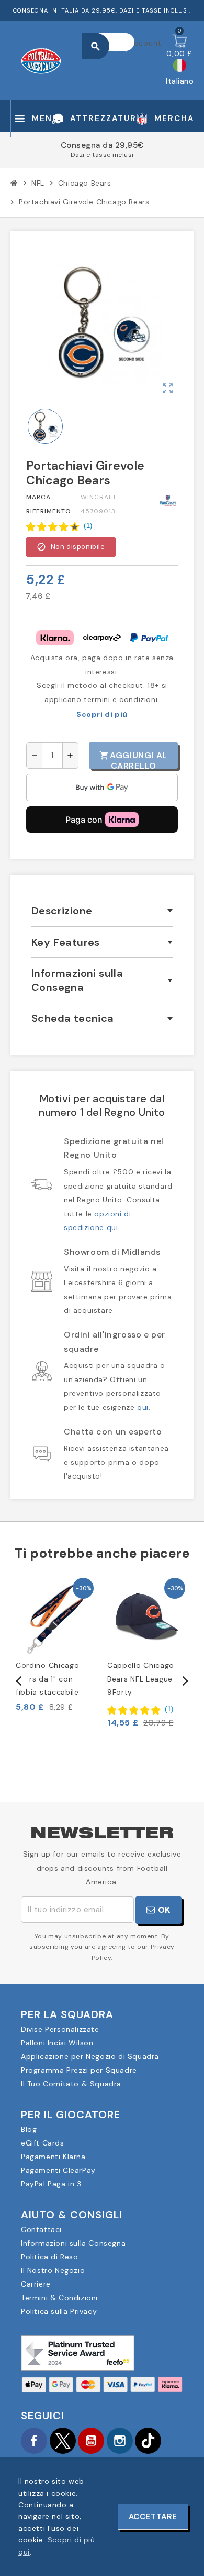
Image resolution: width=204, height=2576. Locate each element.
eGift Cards (43, 2143)
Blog (29, 2129)
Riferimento (49, 511)
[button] (59, 526)
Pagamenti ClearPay (58, 2170)
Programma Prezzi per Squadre (79, 2070)
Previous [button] (19, 1681)
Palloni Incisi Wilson (57, 2043)
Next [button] (184, 1681)
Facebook (34, 2441)
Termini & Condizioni (59, 2298)
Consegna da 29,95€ (102, 145)
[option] (56, 1644)
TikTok (148, 2441)
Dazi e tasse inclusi (102, 155)
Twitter (63, 2441)
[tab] (102, 911)
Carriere (36, 2284)
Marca (38, 497)
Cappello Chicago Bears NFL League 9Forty (141, 1678)
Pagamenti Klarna (53, 2157)
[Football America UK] (41, 60)
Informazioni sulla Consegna (73, 2243)
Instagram (120, 2441)
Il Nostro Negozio (53, 2270)
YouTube (91, 2441)
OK (163, 1910)
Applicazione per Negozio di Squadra (90, 2056)
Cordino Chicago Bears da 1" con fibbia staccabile (48, 1678)
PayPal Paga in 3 (51, 2184)
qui (143, 1407)
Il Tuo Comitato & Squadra (71, 2084)
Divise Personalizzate (60, 2029)
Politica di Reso (50, 2257)
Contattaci (41, 2229)
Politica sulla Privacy (59, 2311)
